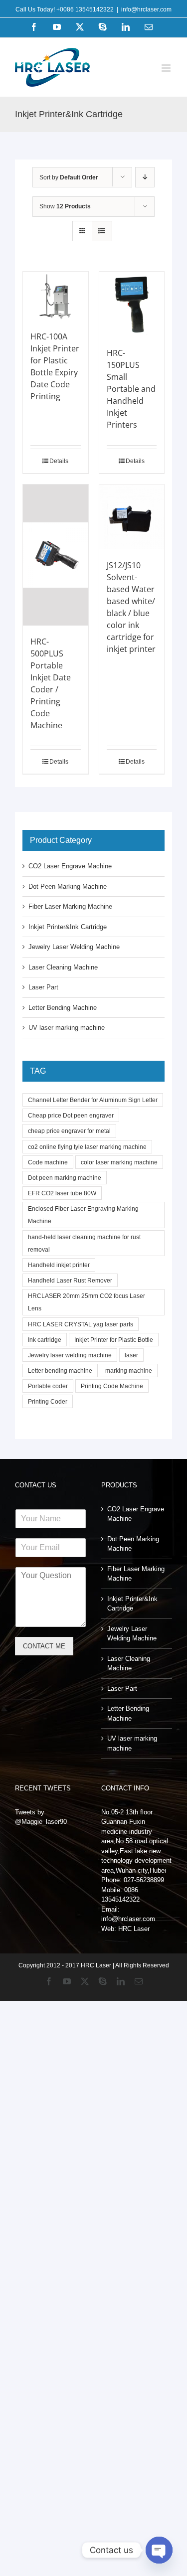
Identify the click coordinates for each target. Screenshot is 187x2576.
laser (131, 1355)
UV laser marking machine (67, 1028)
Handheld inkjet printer (59, 1265)
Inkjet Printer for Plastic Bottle (114, 1340)
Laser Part (43, 987)
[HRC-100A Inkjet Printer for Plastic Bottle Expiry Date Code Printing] (56, 296)
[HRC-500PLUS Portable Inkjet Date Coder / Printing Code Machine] (56, 555)
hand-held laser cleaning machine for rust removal (84, 1243)
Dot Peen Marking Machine (68, 886)
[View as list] (102, 231)
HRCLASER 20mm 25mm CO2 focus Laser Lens (87, 1302)
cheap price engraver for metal (69, 1131)
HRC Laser (134, 1929)
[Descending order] (145, 177)
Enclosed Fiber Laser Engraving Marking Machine (83, 1215)
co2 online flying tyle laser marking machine (87, 1147)
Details (59, 461)
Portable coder (48, 1386)
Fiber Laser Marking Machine (70, 906)
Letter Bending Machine (63, 1008)
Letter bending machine (60, 1370)
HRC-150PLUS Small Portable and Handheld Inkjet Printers (131, 389)
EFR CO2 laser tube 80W (62, 1193)
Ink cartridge (45, 1340)
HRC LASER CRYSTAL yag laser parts (81, 1324)
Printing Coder (48, 1401)
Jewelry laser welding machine (70, 1355)
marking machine (129, 1370)
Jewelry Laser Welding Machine (74, 947)
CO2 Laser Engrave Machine (70, 866)
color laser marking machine (119, 1162)
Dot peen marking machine (65, 1178)
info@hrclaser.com (146, 9)
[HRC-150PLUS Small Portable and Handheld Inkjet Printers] (132, 304)
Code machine (48, 1162)
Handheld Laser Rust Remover (70, 1280)
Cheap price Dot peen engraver (71, 1115)
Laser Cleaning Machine (63, 967)
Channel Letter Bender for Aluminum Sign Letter (93, 1100)
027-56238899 (144, 1880)
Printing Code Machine (112, 1386)
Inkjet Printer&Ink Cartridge (68, 927)
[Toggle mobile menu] (167, 68)
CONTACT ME (44, 1646)
